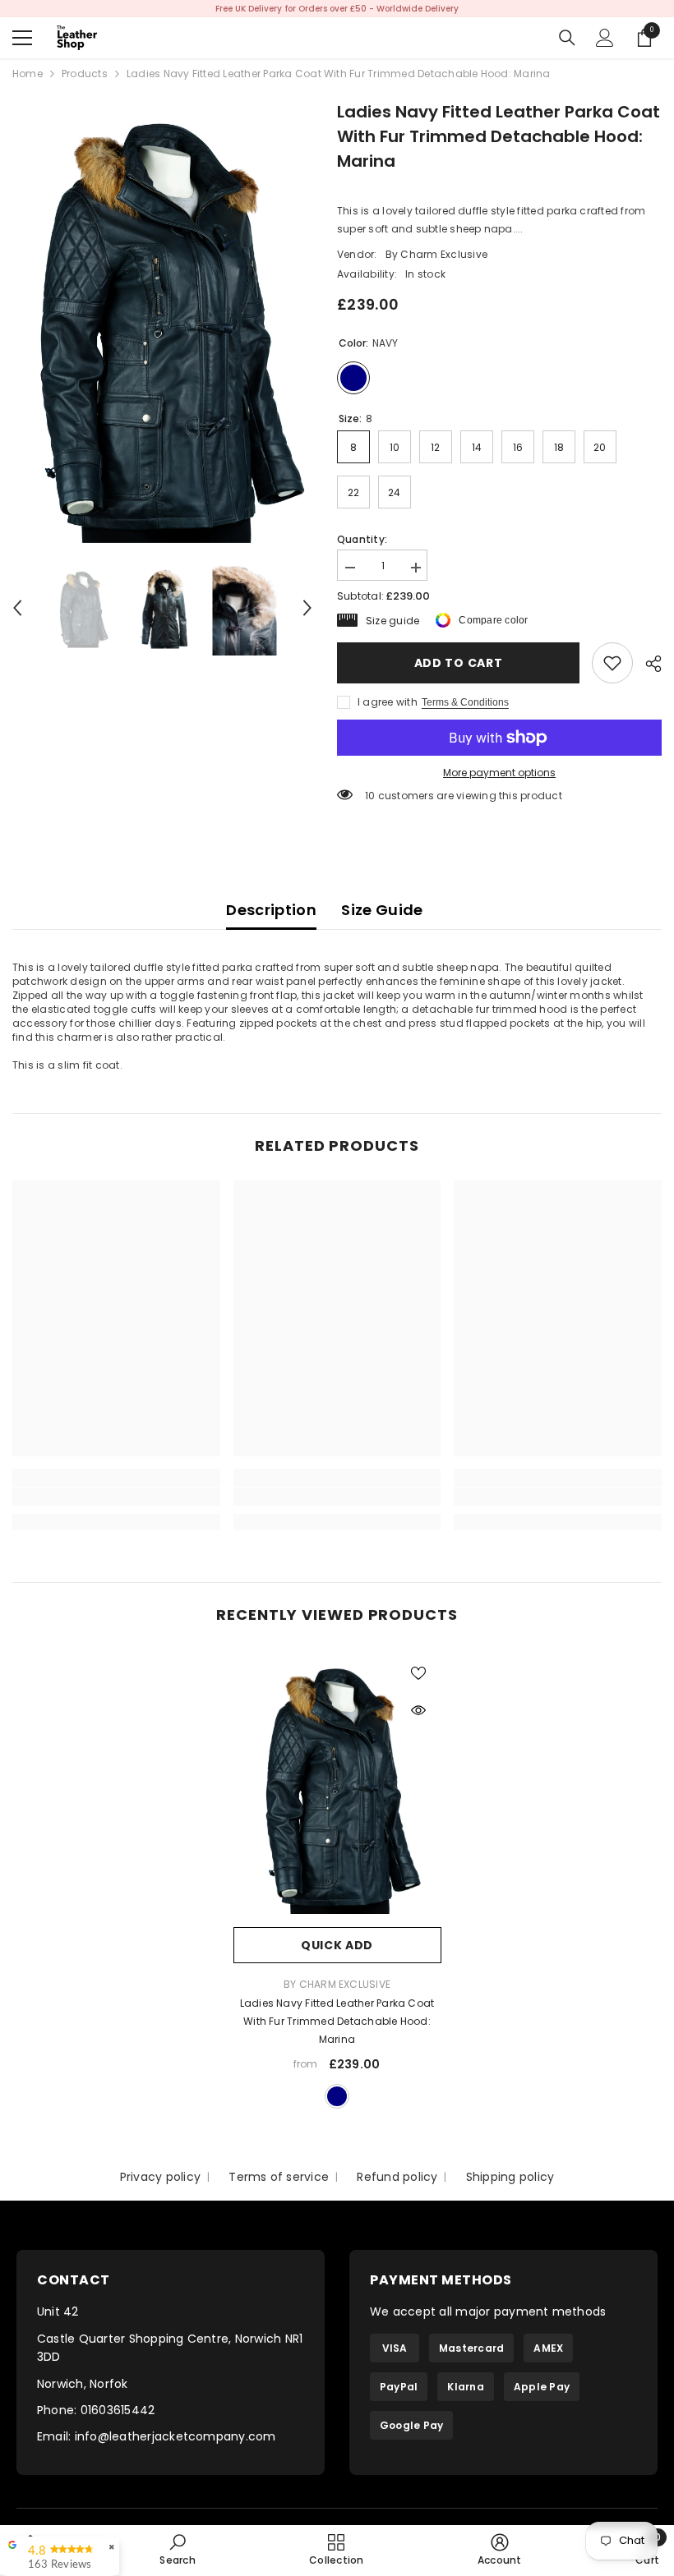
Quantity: (362, 539)
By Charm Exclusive (436, 254)
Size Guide (382, 910)
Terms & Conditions (465, 702)
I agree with (388, 702)
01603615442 (118, 2410)
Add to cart (459, 663)
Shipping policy (510, 2177)
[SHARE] (647, 664)
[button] (17, 608)
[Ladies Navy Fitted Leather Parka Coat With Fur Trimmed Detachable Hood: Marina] (337, 1785)
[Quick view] (418, 1710)
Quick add (337, 1945)
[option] (337, 9)
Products (85, 74)
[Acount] (605, 38)
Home (28, 74)
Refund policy (397, 2177)
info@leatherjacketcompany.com (175, 2436)
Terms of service (279, 2177)
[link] (612, 663)
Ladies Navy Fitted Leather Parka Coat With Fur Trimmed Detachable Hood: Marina (337, 2021)
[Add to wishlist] (418, 1672)
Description (271, 910)
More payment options (499, 773)
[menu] (22, 38)
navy (337, 2096)
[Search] (567, 38)
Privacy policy (160, 2177)
